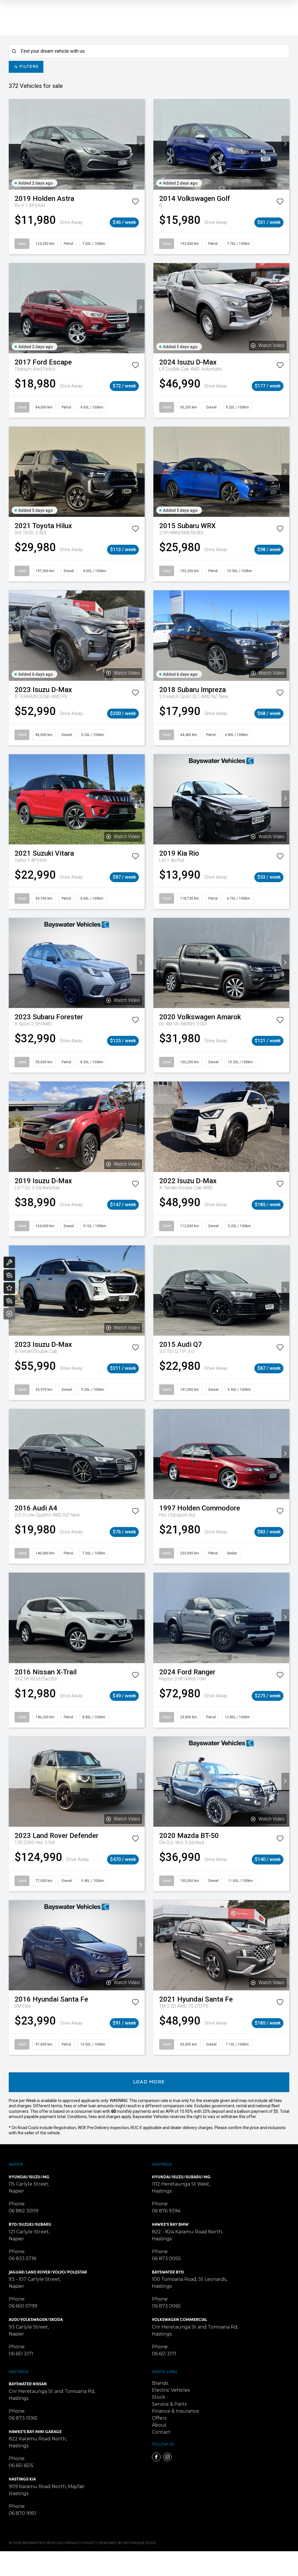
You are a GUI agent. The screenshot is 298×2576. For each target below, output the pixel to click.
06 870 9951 (23, 2513)
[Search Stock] (9, 1275)
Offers (159, 2418)
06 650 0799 (23, 2306)
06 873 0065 (166, 2306)
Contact (161, 2432)
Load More (149, 2082)
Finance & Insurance (175, 2411)
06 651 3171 (21, 2354)
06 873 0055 (166, 2259)
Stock (159, 2397)
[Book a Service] (9, 1262)
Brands (160, 2383)
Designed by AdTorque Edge (127, 2543)
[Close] (9, 1314)
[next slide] (141, 144)
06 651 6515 (21, 2466)
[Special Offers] (9, 1288)
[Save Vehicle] (135, 203)
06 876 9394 (166, 2211)
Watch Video (272, 345)
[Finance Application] (9, 1301)
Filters (29, 67)
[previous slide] (13, 144)
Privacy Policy (80, 2543)
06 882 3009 (24, 2211)
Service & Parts (169, 2404)
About (159, 2425)
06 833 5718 (23, 2259)
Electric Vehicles (171, 2390)
